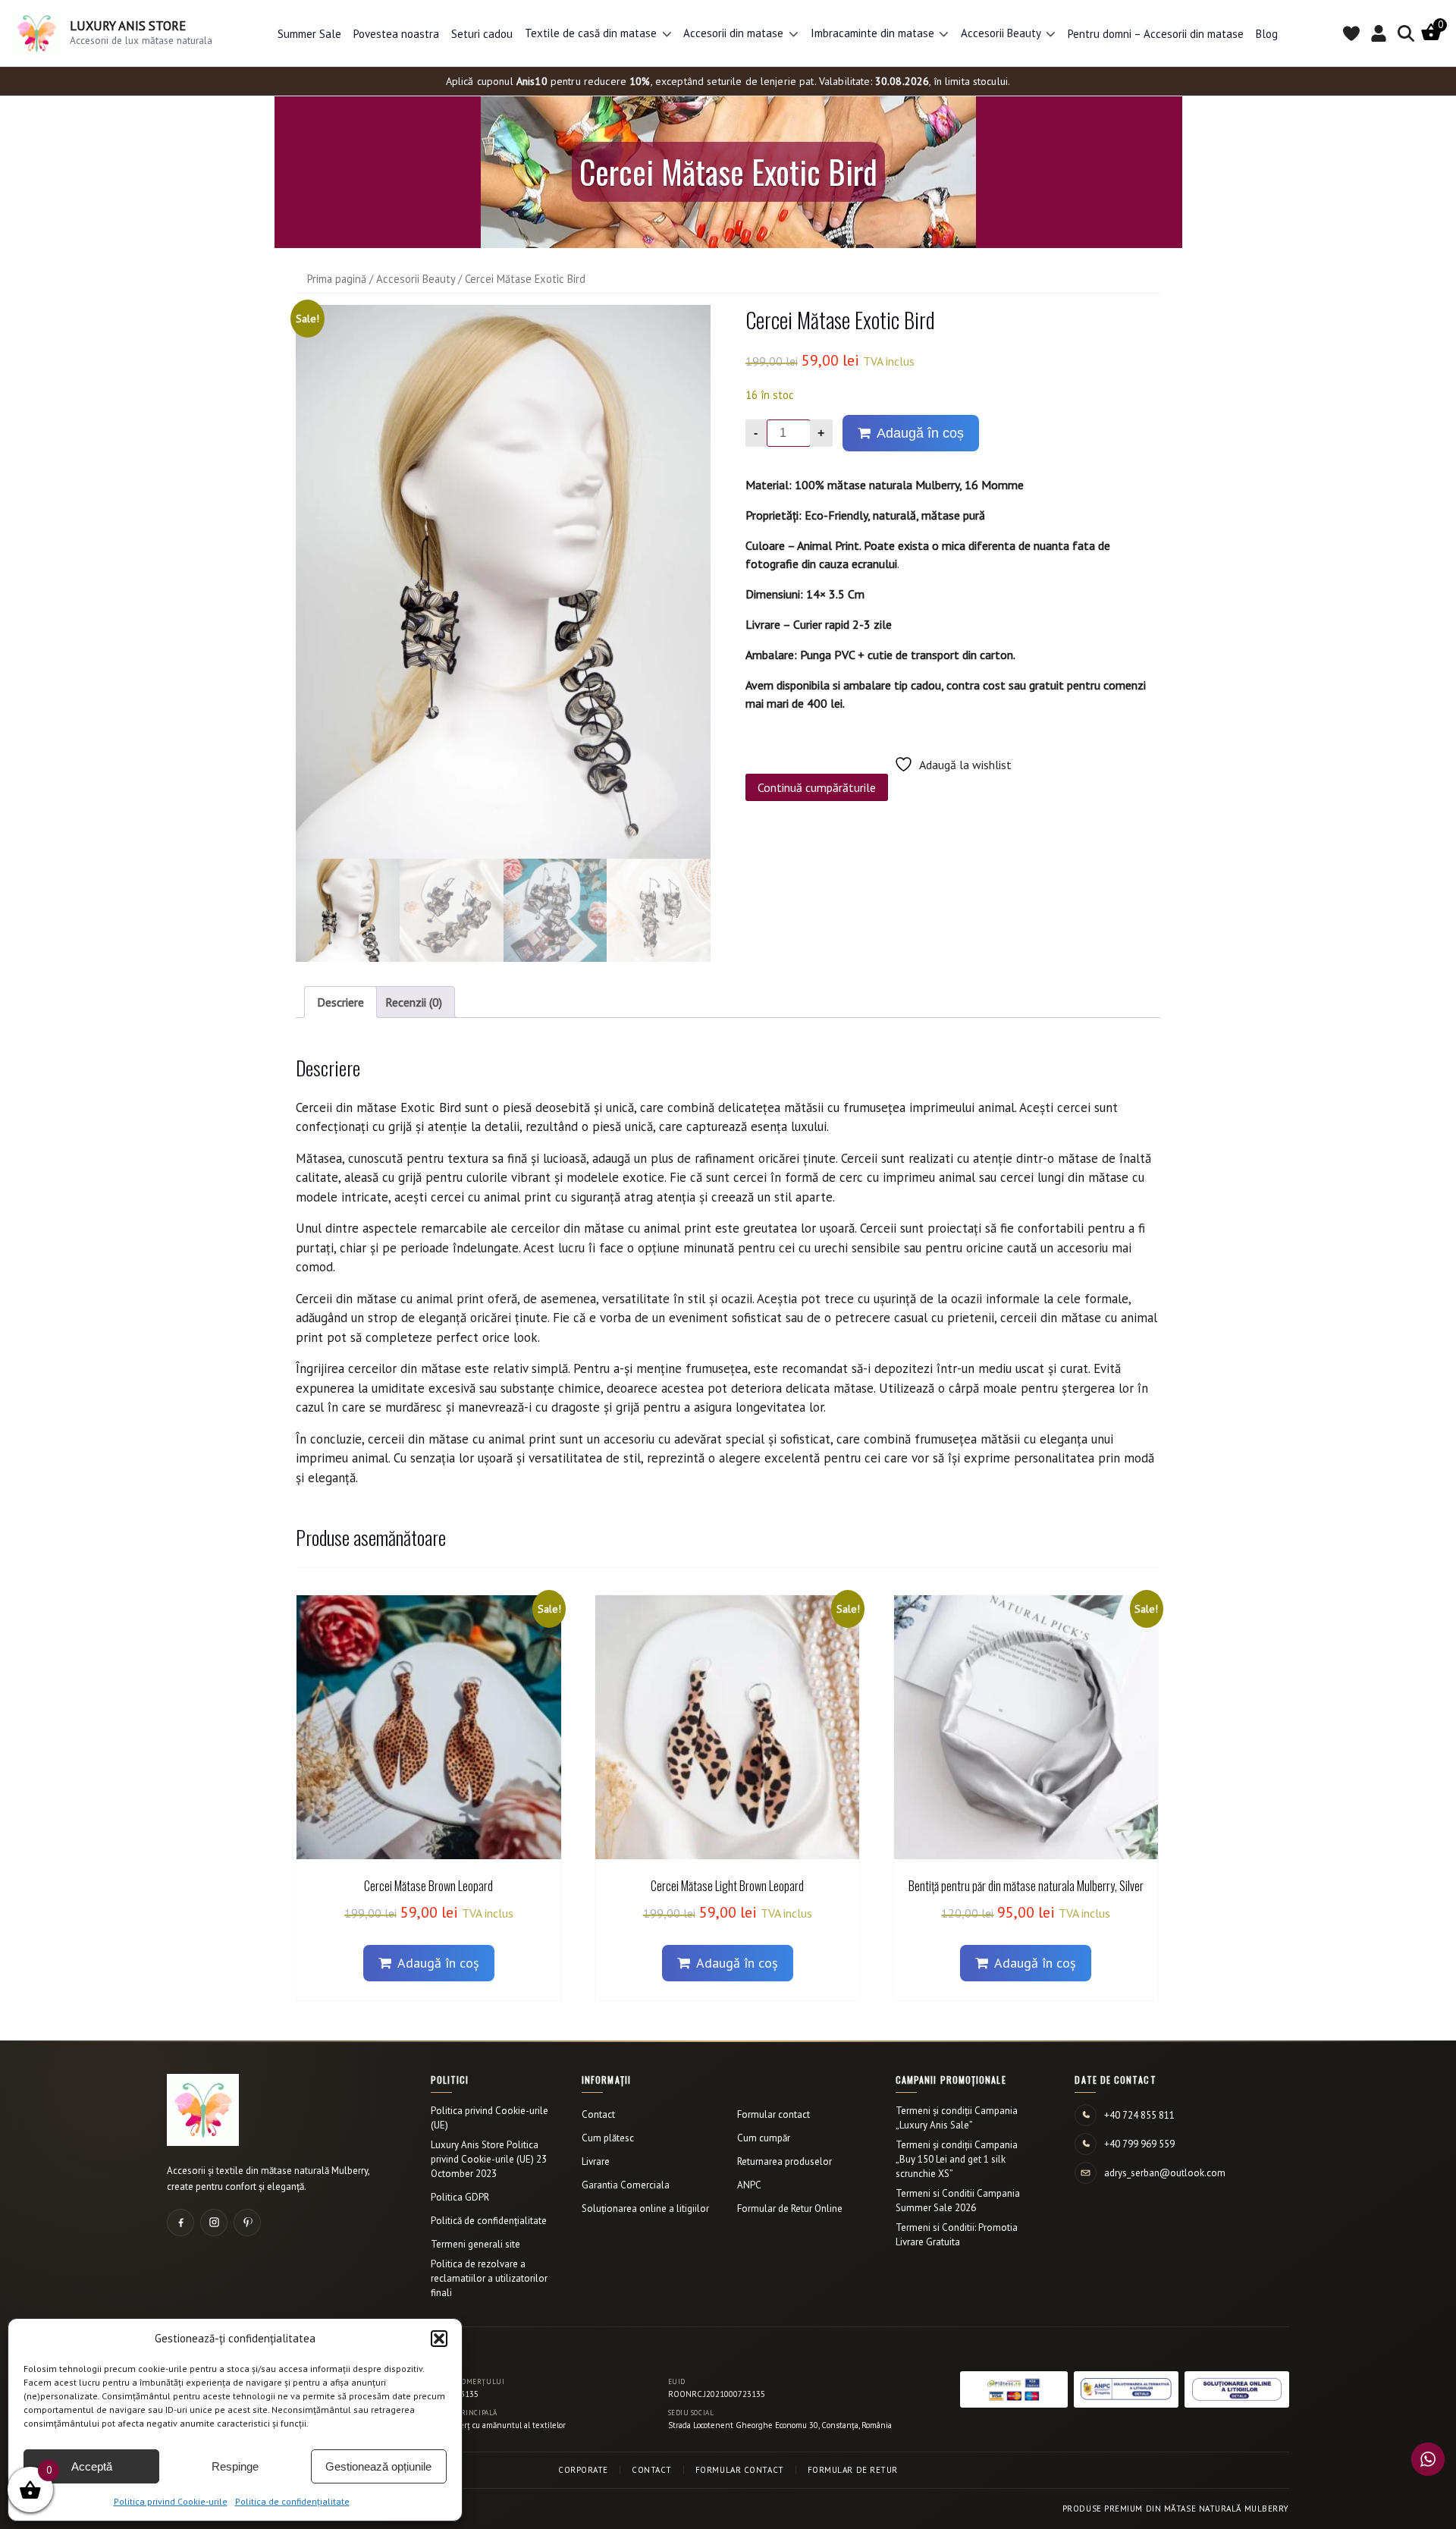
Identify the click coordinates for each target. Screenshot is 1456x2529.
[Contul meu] (1379, 33)
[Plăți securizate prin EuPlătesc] (1014, 2389)
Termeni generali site (475, 2244)
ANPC (749, 2185)
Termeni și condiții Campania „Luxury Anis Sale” (957, 2118)
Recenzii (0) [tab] (414, 1002)
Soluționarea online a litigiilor (645, 2209)
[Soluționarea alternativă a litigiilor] (1126, 2389)
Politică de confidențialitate (489, 2221)
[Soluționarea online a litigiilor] (1237, 2389)
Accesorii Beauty (416, 279)
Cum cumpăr (764, 2138)
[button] (439, 2339)
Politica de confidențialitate (292, 2501)
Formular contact (773, 2114)
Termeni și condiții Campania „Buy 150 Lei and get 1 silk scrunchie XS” (957, 2159)
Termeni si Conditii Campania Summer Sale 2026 (958, 2201)
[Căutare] (1406, 33)
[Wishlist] (1351, 33)
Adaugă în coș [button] (438, 1963)
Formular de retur (853, 2470)
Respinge (235, 2466)
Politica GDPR (460, 2197)
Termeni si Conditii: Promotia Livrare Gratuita (957, 2235)
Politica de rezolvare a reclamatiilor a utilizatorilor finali (489, 2278)
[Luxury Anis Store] (203, 2110)
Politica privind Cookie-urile (171, 2501)
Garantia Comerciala (626, 2185)
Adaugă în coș (920, 433)
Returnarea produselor (784, 2161)
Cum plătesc (608, 2138)
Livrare (596, 2161)
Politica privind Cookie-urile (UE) (490, 2118)
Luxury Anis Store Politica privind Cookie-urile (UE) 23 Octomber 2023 (489, 2159)
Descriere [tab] (340, 1002)
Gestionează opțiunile (378, 2466)
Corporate (583, 2470)
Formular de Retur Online (790, 2209)
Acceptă (92, 2466)
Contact (598, 2114)
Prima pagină (337, 279)
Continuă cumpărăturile (817, 787)
